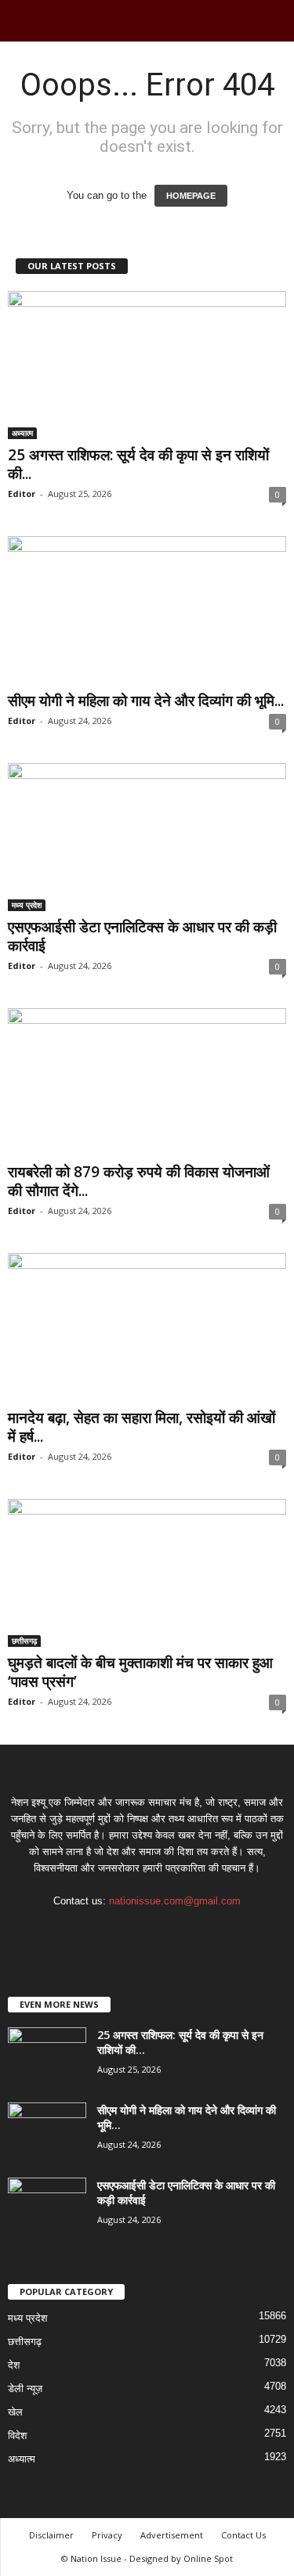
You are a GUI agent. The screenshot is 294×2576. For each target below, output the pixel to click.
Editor (22, 494)
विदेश (17, 2435)
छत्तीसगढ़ (24, 1641)
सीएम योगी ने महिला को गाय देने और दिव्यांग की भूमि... (146, 701)
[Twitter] (165, 1931)
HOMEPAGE (191, 196)
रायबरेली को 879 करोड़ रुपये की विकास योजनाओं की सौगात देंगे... (139, 1181)
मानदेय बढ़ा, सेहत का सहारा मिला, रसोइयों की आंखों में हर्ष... (142, 1427)
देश (14, 2365)
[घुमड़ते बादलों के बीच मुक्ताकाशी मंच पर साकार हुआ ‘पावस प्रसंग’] (147, 1573)
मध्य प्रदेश (27, 905)
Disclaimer (51, 2535)
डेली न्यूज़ (25, 2389)
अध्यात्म (22, 433)
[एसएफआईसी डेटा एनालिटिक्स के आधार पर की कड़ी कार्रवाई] (147, 837)
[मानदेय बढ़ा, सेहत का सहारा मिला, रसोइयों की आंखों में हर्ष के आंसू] (147, 1327)
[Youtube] (196, 1931)
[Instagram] (133, 1931)
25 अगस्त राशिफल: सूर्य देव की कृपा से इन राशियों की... (138, 464)
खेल (15, 2412)
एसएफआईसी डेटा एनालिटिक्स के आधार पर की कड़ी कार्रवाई (142, 936)
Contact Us (243, 2535)
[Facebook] (101, 1931)
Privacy (107, 2535)
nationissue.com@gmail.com (175, 1901)
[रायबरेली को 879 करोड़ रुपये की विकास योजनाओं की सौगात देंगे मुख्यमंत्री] (147, 1082)
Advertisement (172, 2535)
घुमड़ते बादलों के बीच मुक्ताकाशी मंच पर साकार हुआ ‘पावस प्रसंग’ (140, 1672)
